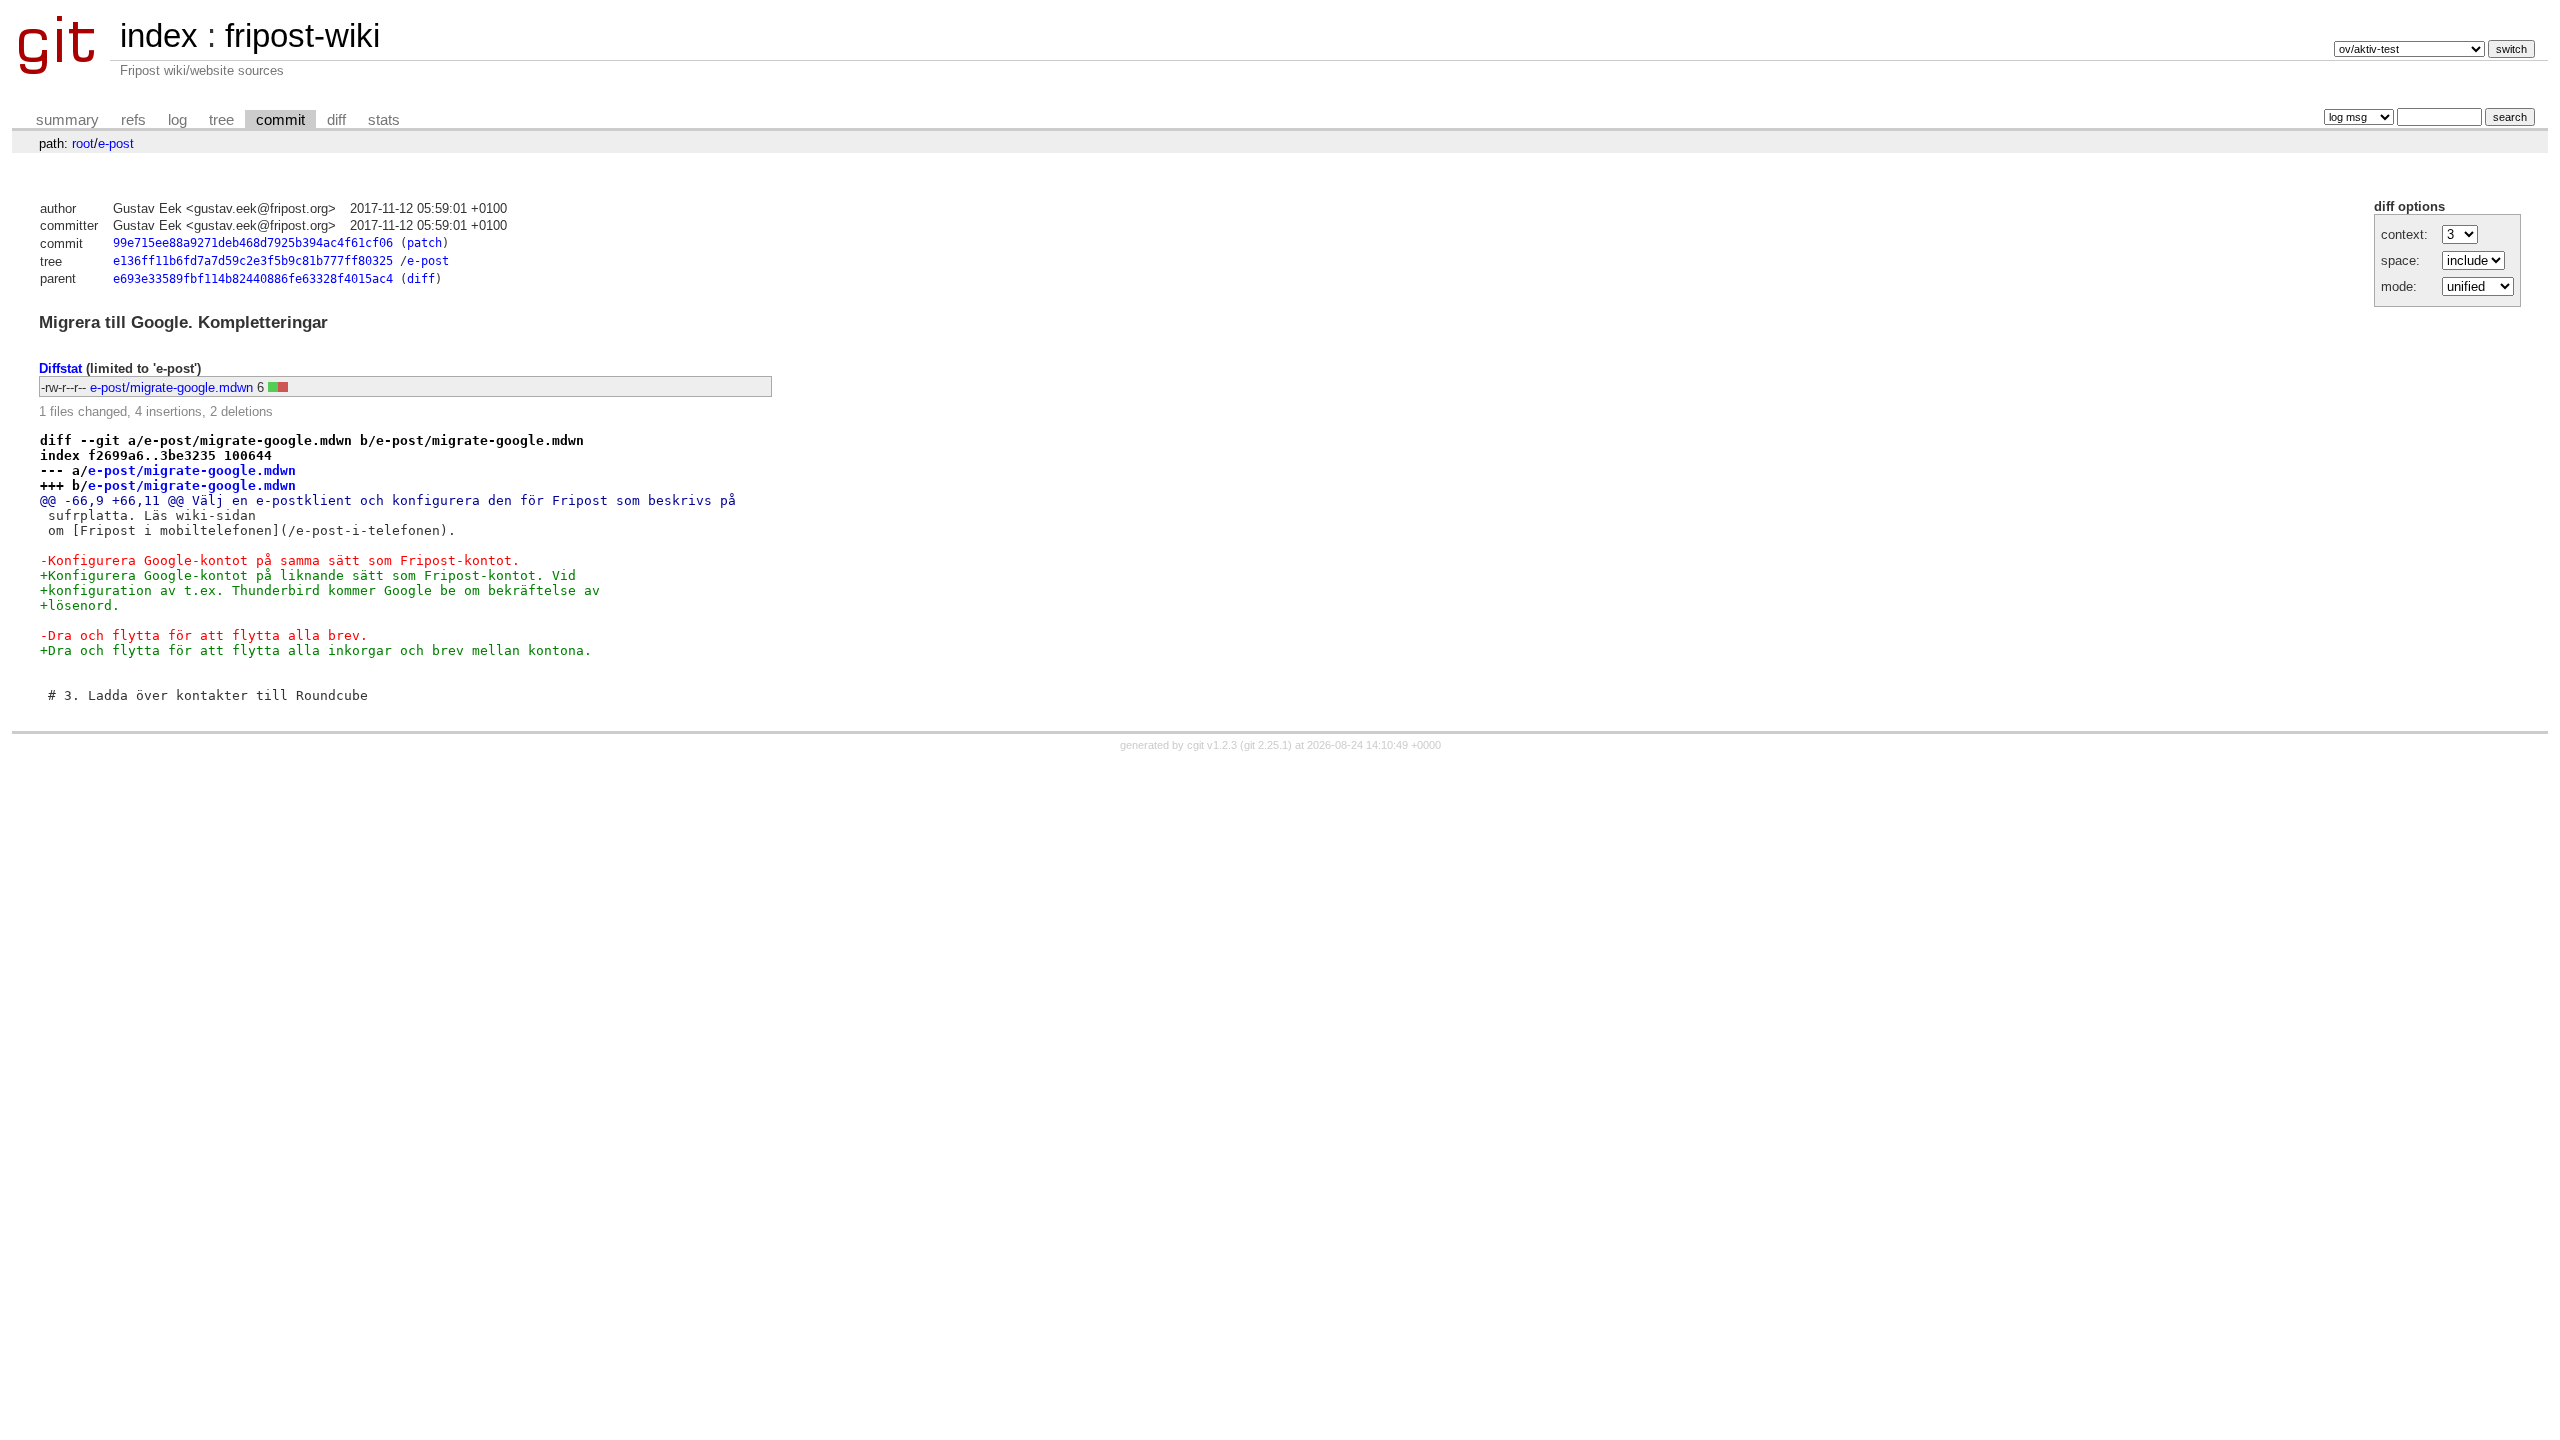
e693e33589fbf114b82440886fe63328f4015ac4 (253, 279)
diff (336, 120)
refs (133, 120)
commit (280, 120)
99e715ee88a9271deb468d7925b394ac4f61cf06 (253, 243)
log (177, 120)
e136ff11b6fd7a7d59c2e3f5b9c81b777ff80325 (253, 261)
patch (424, 243)
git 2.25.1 (1266, 745)
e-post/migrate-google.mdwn (171, 387)
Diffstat (60, 368)
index (159, 35)
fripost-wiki (302, 35)
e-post (116, 143)
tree (221, 120)
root (83, 143)
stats (384, 120)
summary (67, 120)
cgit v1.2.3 (1212, 745)
